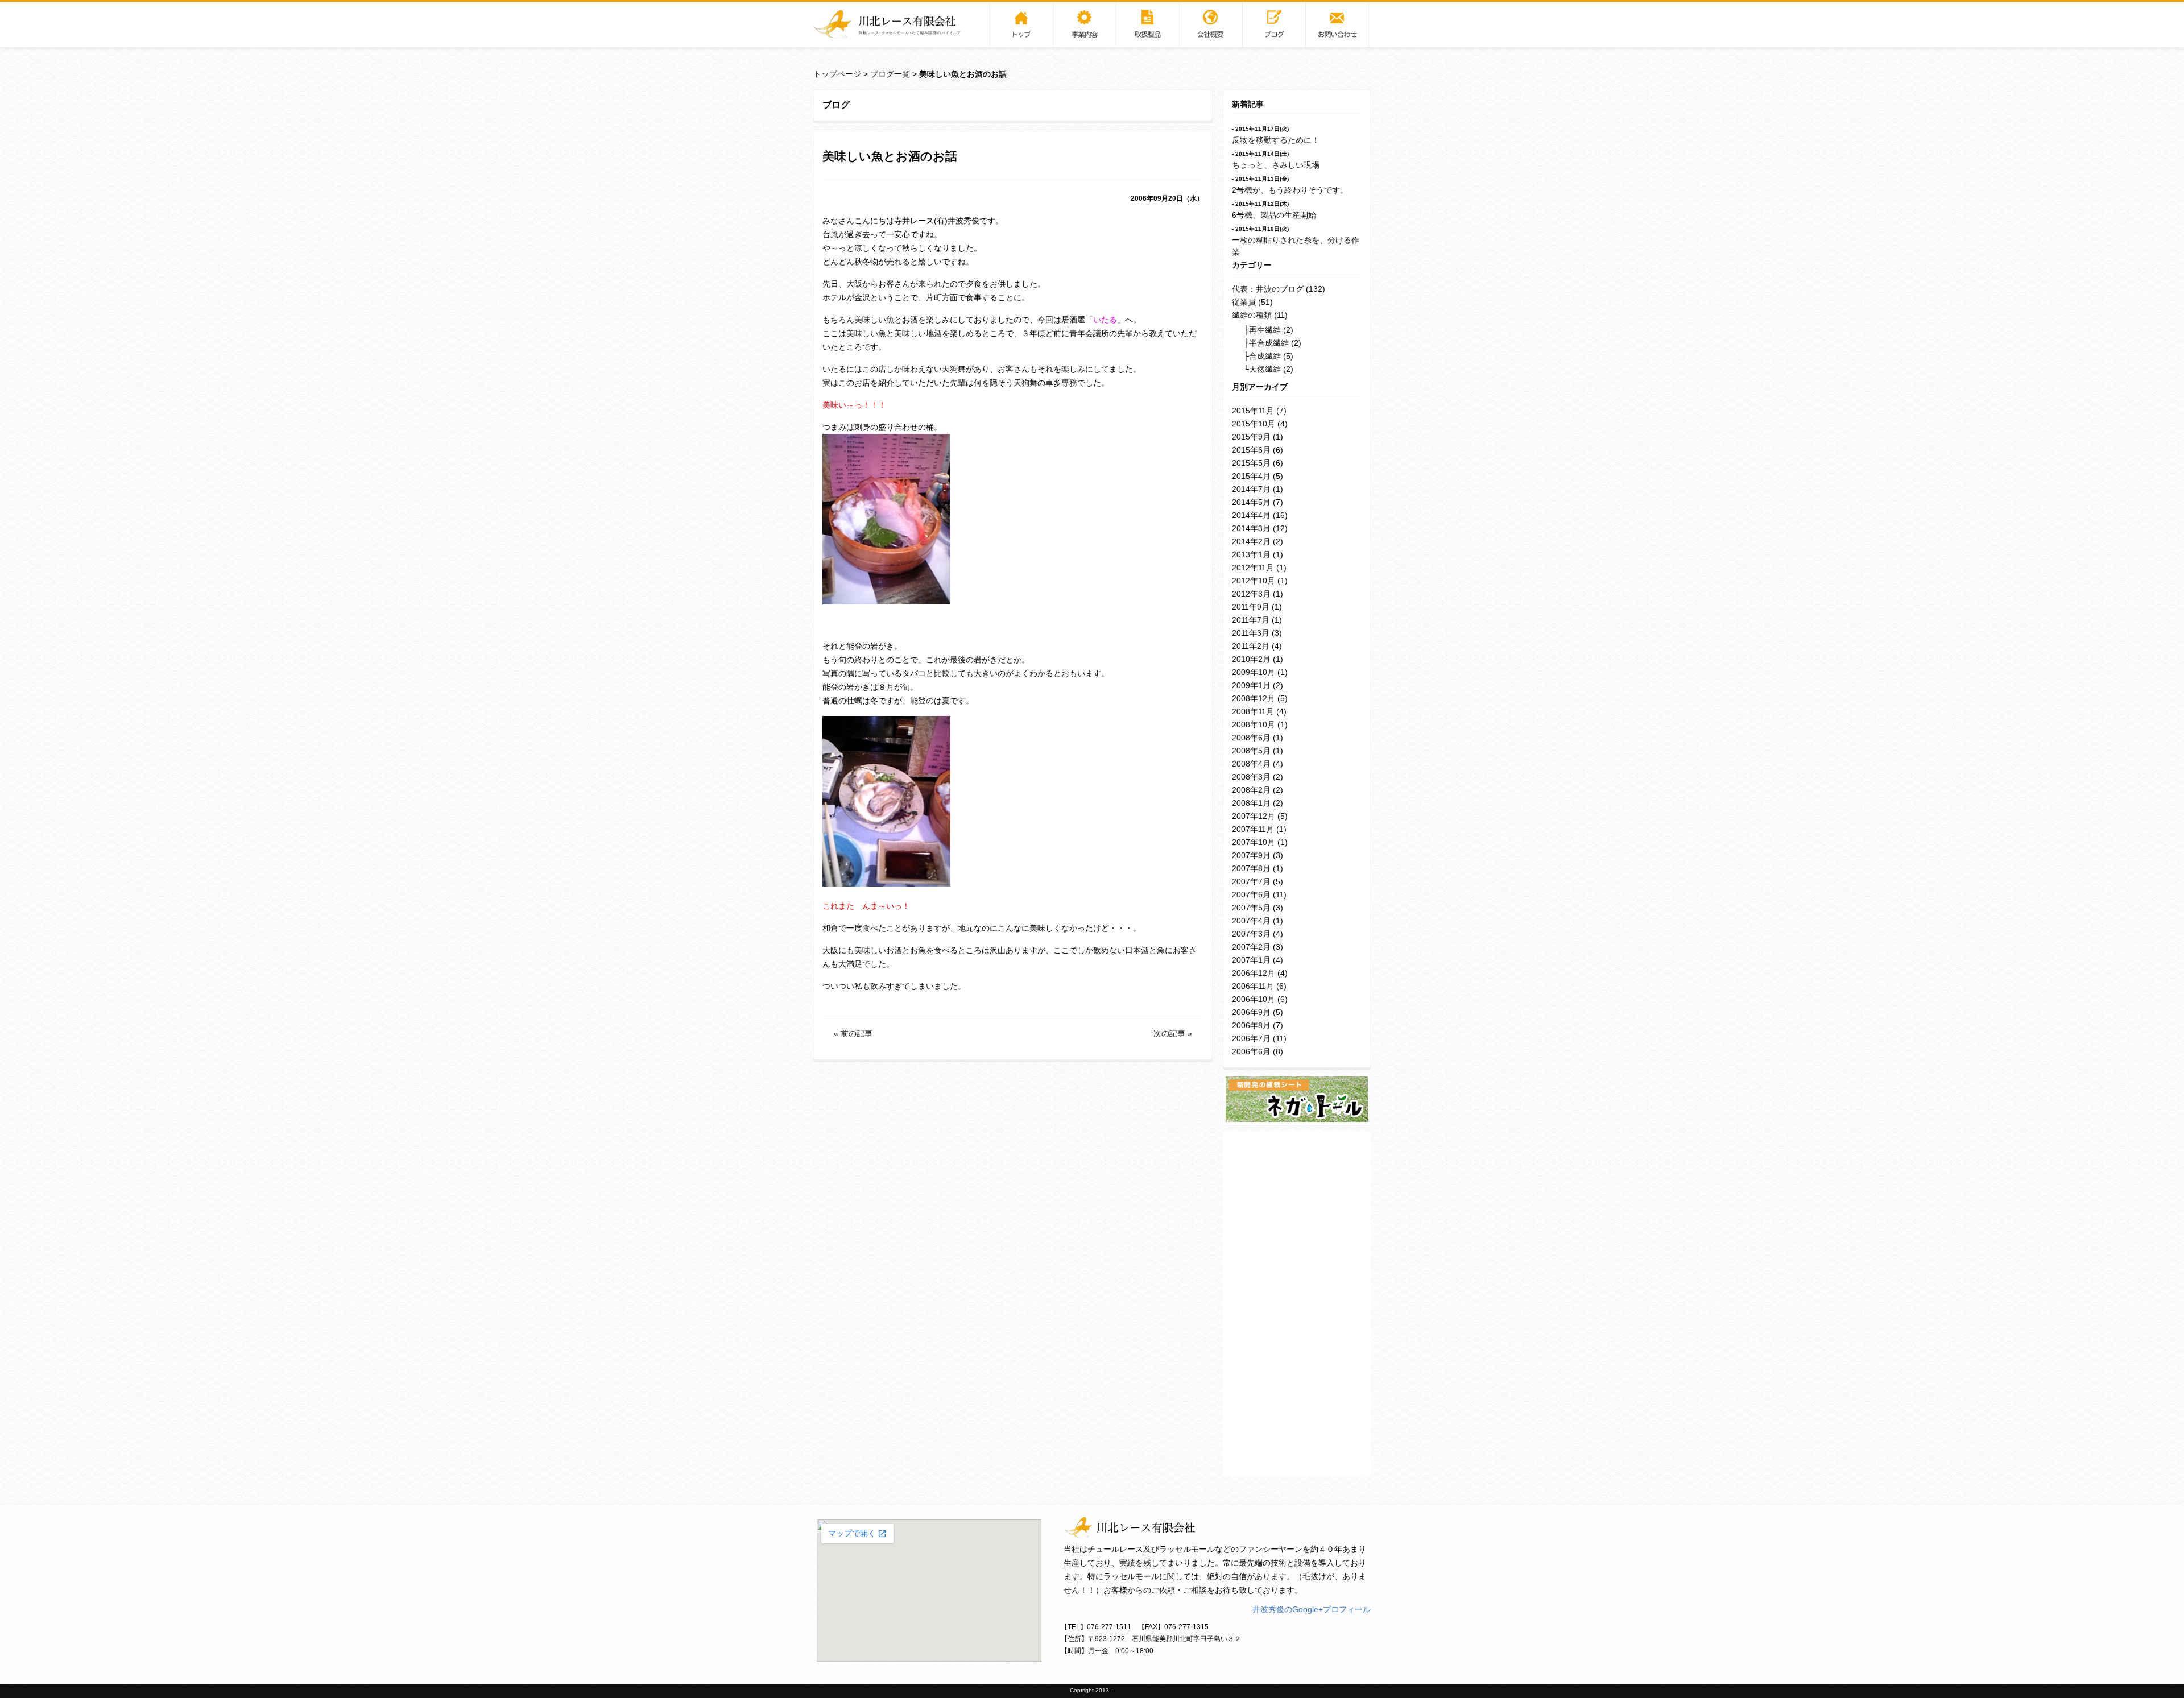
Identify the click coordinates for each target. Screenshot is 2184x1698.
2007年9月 (1251, 855)
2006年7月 (1251, 1038)
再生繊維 (1265, 330)
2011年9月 (1251, 607)
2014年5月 (1251, 502)
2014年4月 (1251, 515)
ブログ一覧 (890, 74)
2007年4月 (1251, 921)
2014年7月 (1251, 489)
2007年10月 (1254, 842)
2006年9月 (1251, 1012)
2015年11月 (1253, 411)
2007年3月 (1251, 934)
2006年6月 (1251, 1051)
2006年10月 (1254, 999)
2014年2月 (1251, 541)
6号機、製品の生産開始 (1274, 215)
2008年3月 (1251, 777)
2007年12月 (1254, 816)
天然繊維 (1265, 369)
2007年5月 (1251, 908)
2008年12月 (1254, 698)
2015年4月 (1251, 476)
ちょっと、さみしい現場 (1276, 165)
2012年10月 (1254, 581)
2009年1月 (1251, 685)
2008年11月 (1253, 711)
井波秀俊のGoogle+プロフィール (1312, 1609)
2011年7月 (1251, 620)
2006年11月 (1253, 986)
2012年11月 (1253, 568)
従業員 (1244, 302)
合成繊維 (1265, 356)
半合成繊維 (1269, 343)
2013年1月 (1251, 554)
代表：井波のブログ (1268, 289)
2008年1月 (1251, 803)
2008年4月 (1251, 764)
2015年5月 (1251, 463)
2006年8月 (1251, 1025)
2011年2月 (1251, 646)
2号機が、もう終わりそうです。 (1290, 190)
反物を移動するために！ (1276, 140)
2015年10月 (1254, 424)
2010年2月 (1251, 659)
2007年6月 (1251, 894)
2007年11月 (1253, 829)
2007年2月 (1251, 947)
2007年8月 (1251, 868)
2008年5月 (1251, 751)
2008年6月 (1251, 738)
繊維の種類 (1252, 315)
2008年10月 (1254, 724)
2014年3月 (1251, 528)
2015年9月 (1251, 437)
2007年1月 (1251, 960)
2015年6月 (1251, 450)
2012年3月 (1251, 594)
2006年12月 (1254, 973)
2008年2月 (1251, 790)
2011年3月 (1251, 633)
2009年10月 (1254, 672)
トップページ (837, 74)
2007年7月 (1251, 881)
